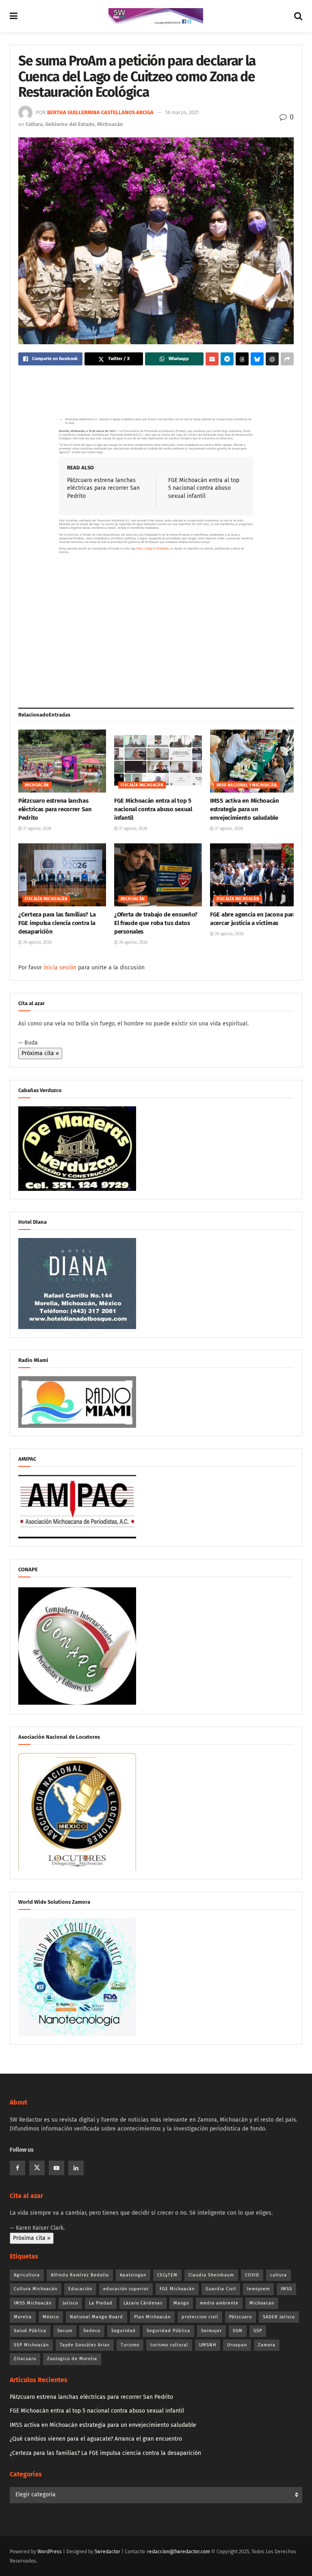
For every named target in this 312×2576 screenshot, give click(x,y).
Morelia (23, 2317)
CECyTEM (167, 2275)
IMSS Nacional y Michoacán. (247, 785)
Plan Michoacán (152, 2317)
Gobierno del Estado (70, 124)
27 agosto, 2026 (37, 829)
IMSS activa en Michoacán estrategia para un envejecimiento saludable (245, 809)
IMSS (286, 2289)
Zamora (267, 2345)
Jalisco (70, 2303)
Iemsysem (258, 2289)
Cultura (34, 124)
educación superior (126, 2289)
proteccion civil (200, 2317)
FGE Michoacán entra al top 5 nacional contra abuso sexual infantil (204, 488)
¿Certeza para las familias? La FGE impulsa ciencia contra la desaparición (57, 923)
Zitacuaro (25, 2359)
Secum (65, 2331)
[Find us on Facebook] (17, 2168)
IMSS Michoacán (33, 2303)
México (51, 2317)
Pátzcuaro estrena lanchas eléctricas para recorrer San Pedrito (103, 488)
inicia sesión (60, 968)
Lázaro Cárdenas (143, 2303)
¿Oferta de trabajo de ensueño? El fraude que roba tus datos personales (156, 923)
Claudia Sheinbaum (211, 2275)
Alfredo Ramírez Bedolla (80, 2275)
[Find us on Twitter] (37, 2168)
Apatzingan (133, 2275)
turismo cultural (169, 2345)
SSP (258, 2331)
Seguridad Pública (168, 2331)
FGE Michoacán (177, 2289)
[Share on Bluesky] (257, 359)
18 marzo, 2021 (182, 112)
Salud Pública (30, 2331)
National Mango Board (96, 2317)
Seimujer (211, 2331)
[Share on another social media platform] (287, 359)
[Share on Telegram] (227, 359)
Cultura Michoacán (36, 2289)
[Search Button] (298, 16)
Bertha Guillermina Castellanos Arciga (100, 112)
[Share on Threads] (242, 359)
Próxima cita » (40, 1053)
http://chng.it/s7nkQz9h (153, 548)
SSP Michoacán (31, 2345)
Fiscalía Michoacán (142, 785)
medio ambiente (219, 2303)
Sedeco (92, 2331)
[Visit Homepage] (156, 16)
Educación (80, 2289)
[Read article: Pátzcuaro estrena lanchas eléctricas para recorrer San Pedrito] (62, 761)
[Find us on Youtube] (56, 2168)
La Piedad (101, 2303)
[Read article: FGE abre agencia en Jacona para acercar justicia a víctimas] (254, 875)
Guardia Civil (221, 2289)
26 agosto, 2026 (37, 943)
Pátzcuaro (240, 2317)
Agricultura (27, 2275)
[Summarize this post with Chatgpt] (272, 359)
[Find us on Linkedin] (76, 2168)
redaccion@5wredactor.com (179, 2552)
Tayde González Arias (85, 2345)
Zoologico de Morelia (72, 2359)
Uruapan (237, 2345)
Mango (181, 2303)
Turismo (130, 2345)
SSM (238, 2331)
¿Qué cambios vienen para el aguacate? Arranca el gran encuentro (96, 2439)
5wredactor (107, 2552)
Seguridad (123, 2331)
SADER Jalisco (279, 2317)
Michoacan (262, 2303)
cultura (278, 2275)
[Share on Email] (212, 359)
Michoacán (110, 124)
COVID (252, 2275)
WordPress (50, 2552)
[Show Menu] (14, 16)
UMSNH (208, 2345)
